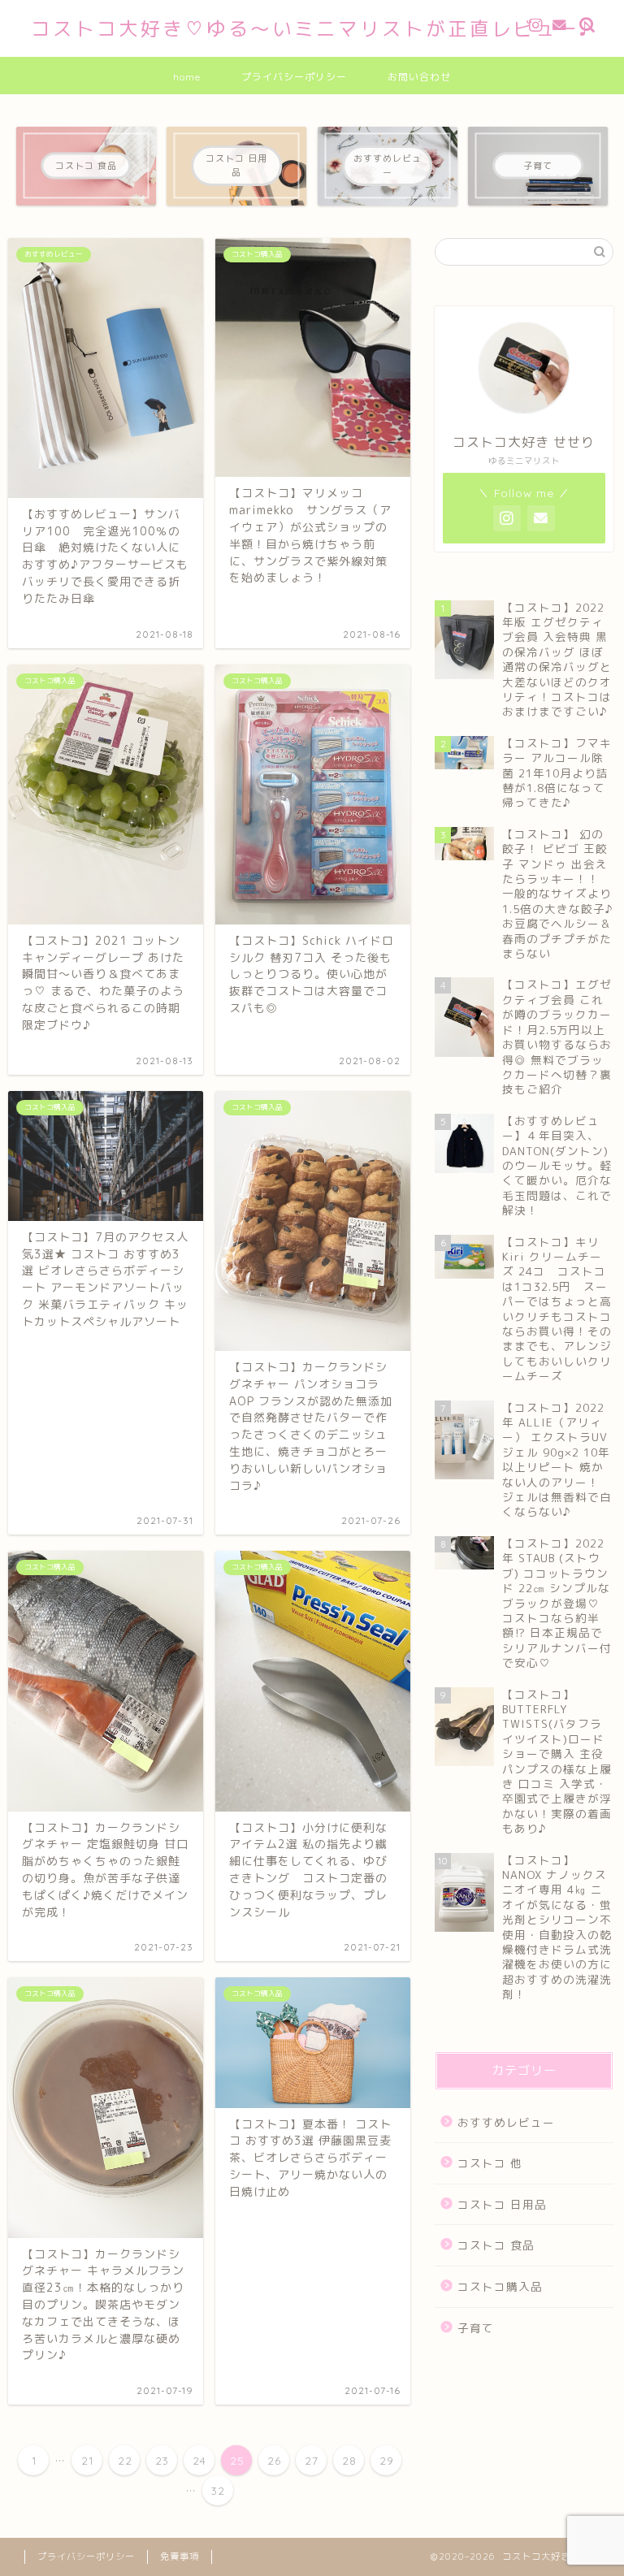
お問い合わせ (419, 77)
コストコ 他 (490, 2163)
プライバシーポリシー (294, 77)
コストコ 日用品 (502, 2204)
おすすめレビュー (506, 2122)
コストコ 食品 (496, 2245)
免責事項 (180, 2557)
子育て (476, 2328)
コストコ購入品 (500, 2286)
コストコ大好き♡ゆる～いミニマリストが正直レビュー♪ (312, 28)
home (187, 77)
